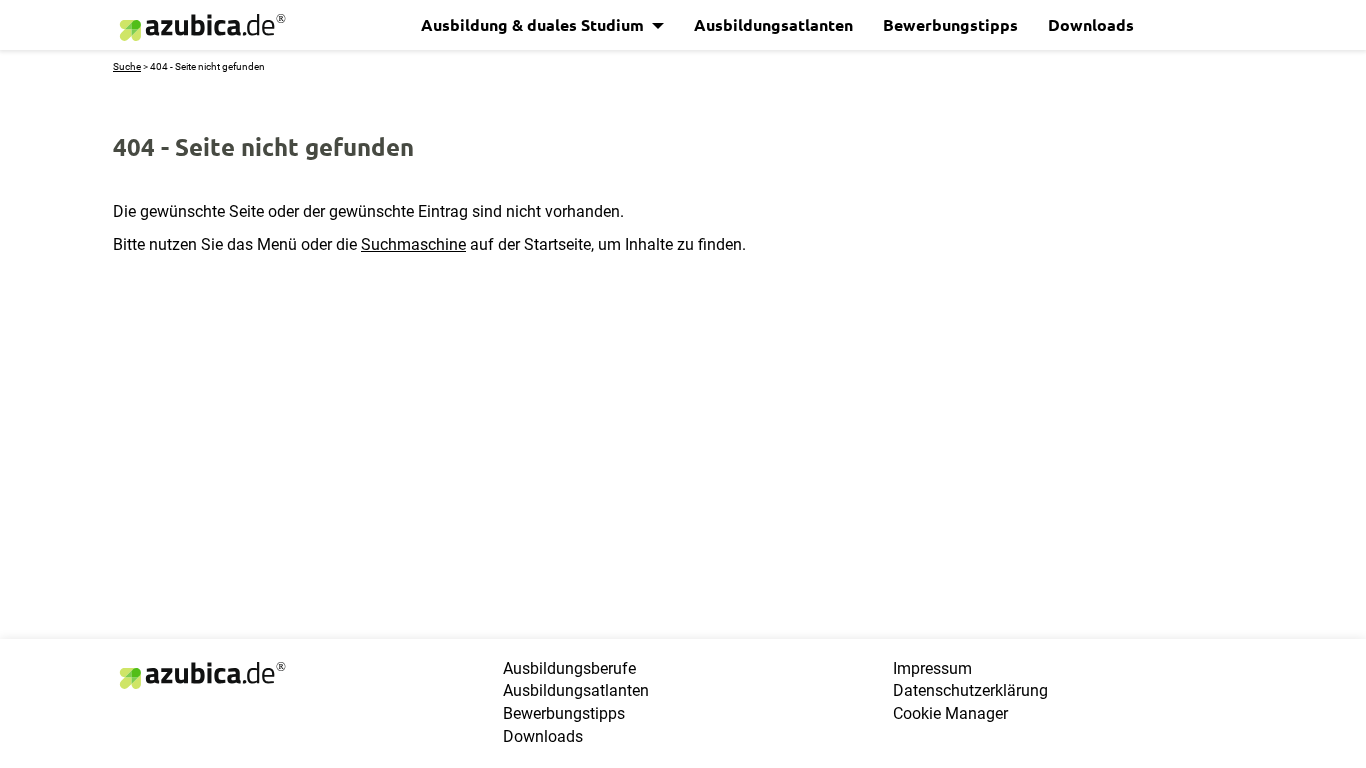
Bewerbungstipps (950, 24)
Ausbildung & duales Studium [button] (534, 24)
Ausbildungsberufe (569, 668)
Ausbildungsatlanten (773, 24)
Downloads (1091, 24)
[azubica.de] (201, 27)
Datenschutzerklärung (970, 690)
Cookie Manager (950, 713)
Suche (127, 66)
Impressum (932, 668)
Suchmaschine (413, 244)
